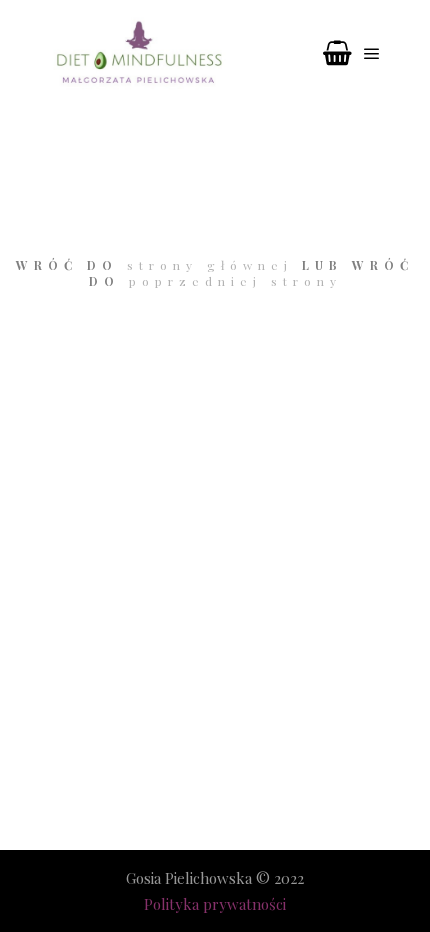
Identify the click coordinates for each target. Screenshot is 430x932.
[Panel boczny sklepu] (336, 54)
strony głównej (210, 265)
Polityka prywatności (215, 904)
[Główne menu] (372, 54)
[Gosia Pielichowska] (140, 53)
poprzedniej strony (235, 281)
